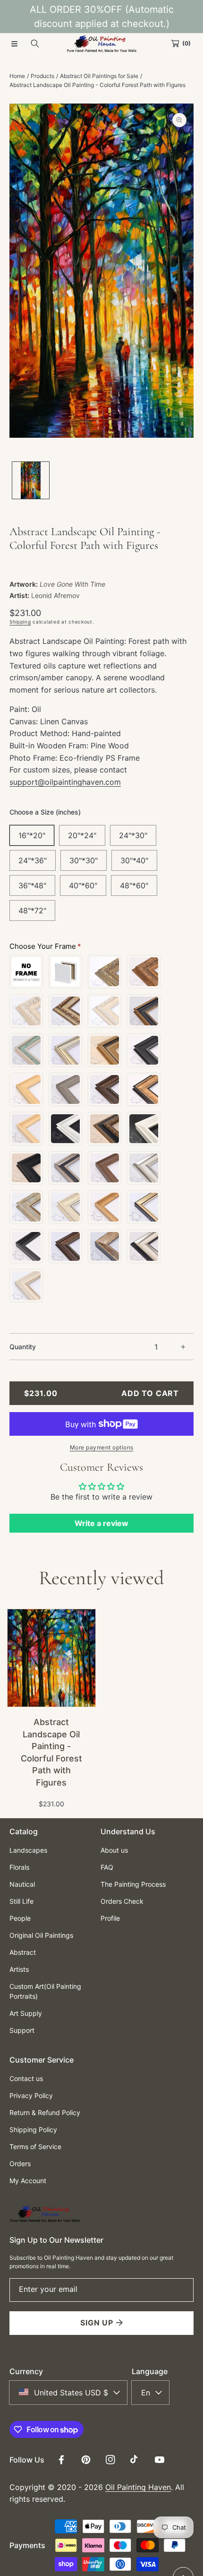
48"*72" (32, 911)
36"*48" (32, 885)
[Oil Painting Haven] (101, 43)
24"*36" (33, 860)
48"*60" (134, 885)
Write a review (101, 1523)
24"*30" (133, 835)
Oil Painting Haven (138, 2487)
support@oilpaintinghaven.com (65, 782)
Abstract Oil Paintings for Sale (99, 76)
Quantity (23, 1347)
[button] (14, 43)
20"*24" (82, 835)
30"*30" (84, 860)
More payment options (102, 1447)
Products (42, 76)
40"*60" (83, 885)
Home (17, 76)
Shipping (20, 622)
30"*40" (134, 860)
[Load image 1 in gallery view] (31, 480)
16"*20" (32, 835)
